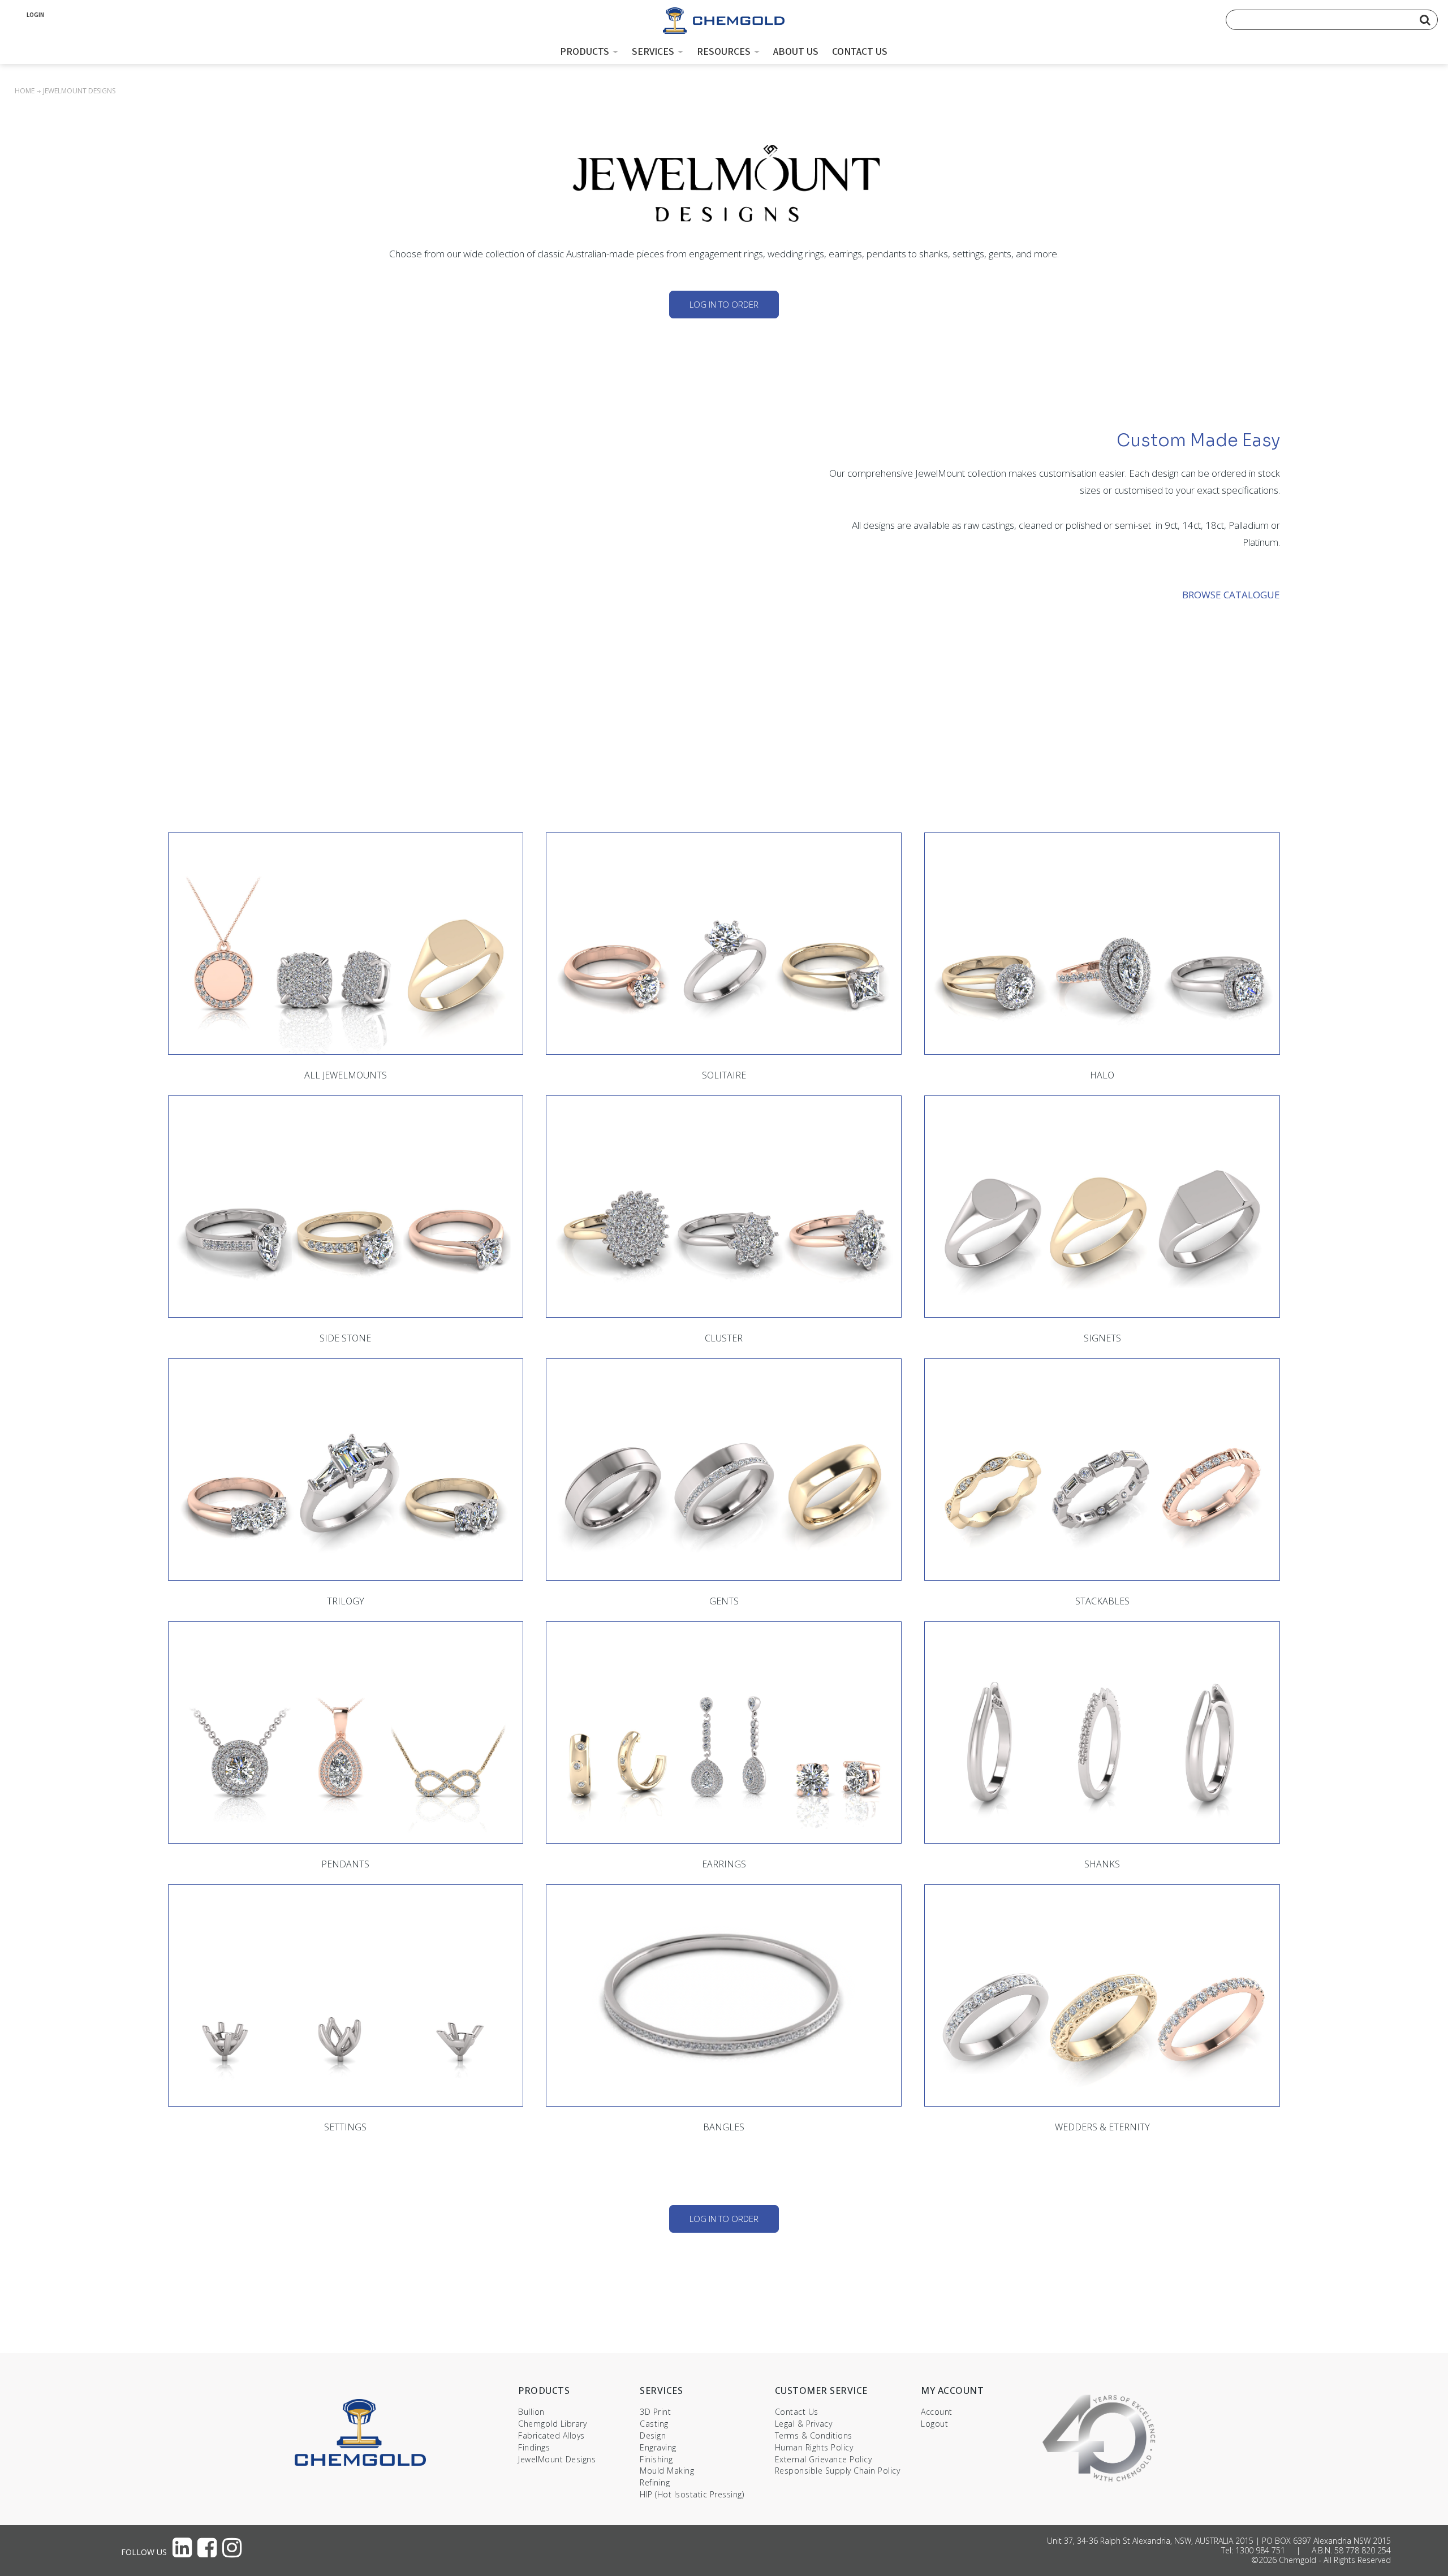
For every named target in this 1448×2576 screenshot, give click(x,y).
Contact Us (797, 2412)
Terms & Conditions (814, 2435)
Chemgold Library (552, 2424)
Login (35, 15)
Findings (534, 2447)
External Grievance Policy (824, 2459)
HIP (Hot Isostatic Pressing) (692, 2494)
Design (653, 2435)
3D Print (655, 2412)
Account (937, 2412)
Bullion (531, 2412)
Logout (934, 2424)
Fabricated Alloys (551, 2435)
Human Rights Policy (814, 2447)
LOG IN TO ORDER (724, 304)
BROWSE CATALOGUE (1231, 595)
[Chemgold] (724, 23)
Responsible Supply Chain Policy (838, 2471)
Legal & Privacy (804, 2424)
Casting (654, 2424)
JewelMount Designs (557, 2459)
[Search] (1425, 20)
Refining (655, 2482)
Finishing (656, 2459)
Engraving (658, 2447)
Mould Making (667, 2471)
